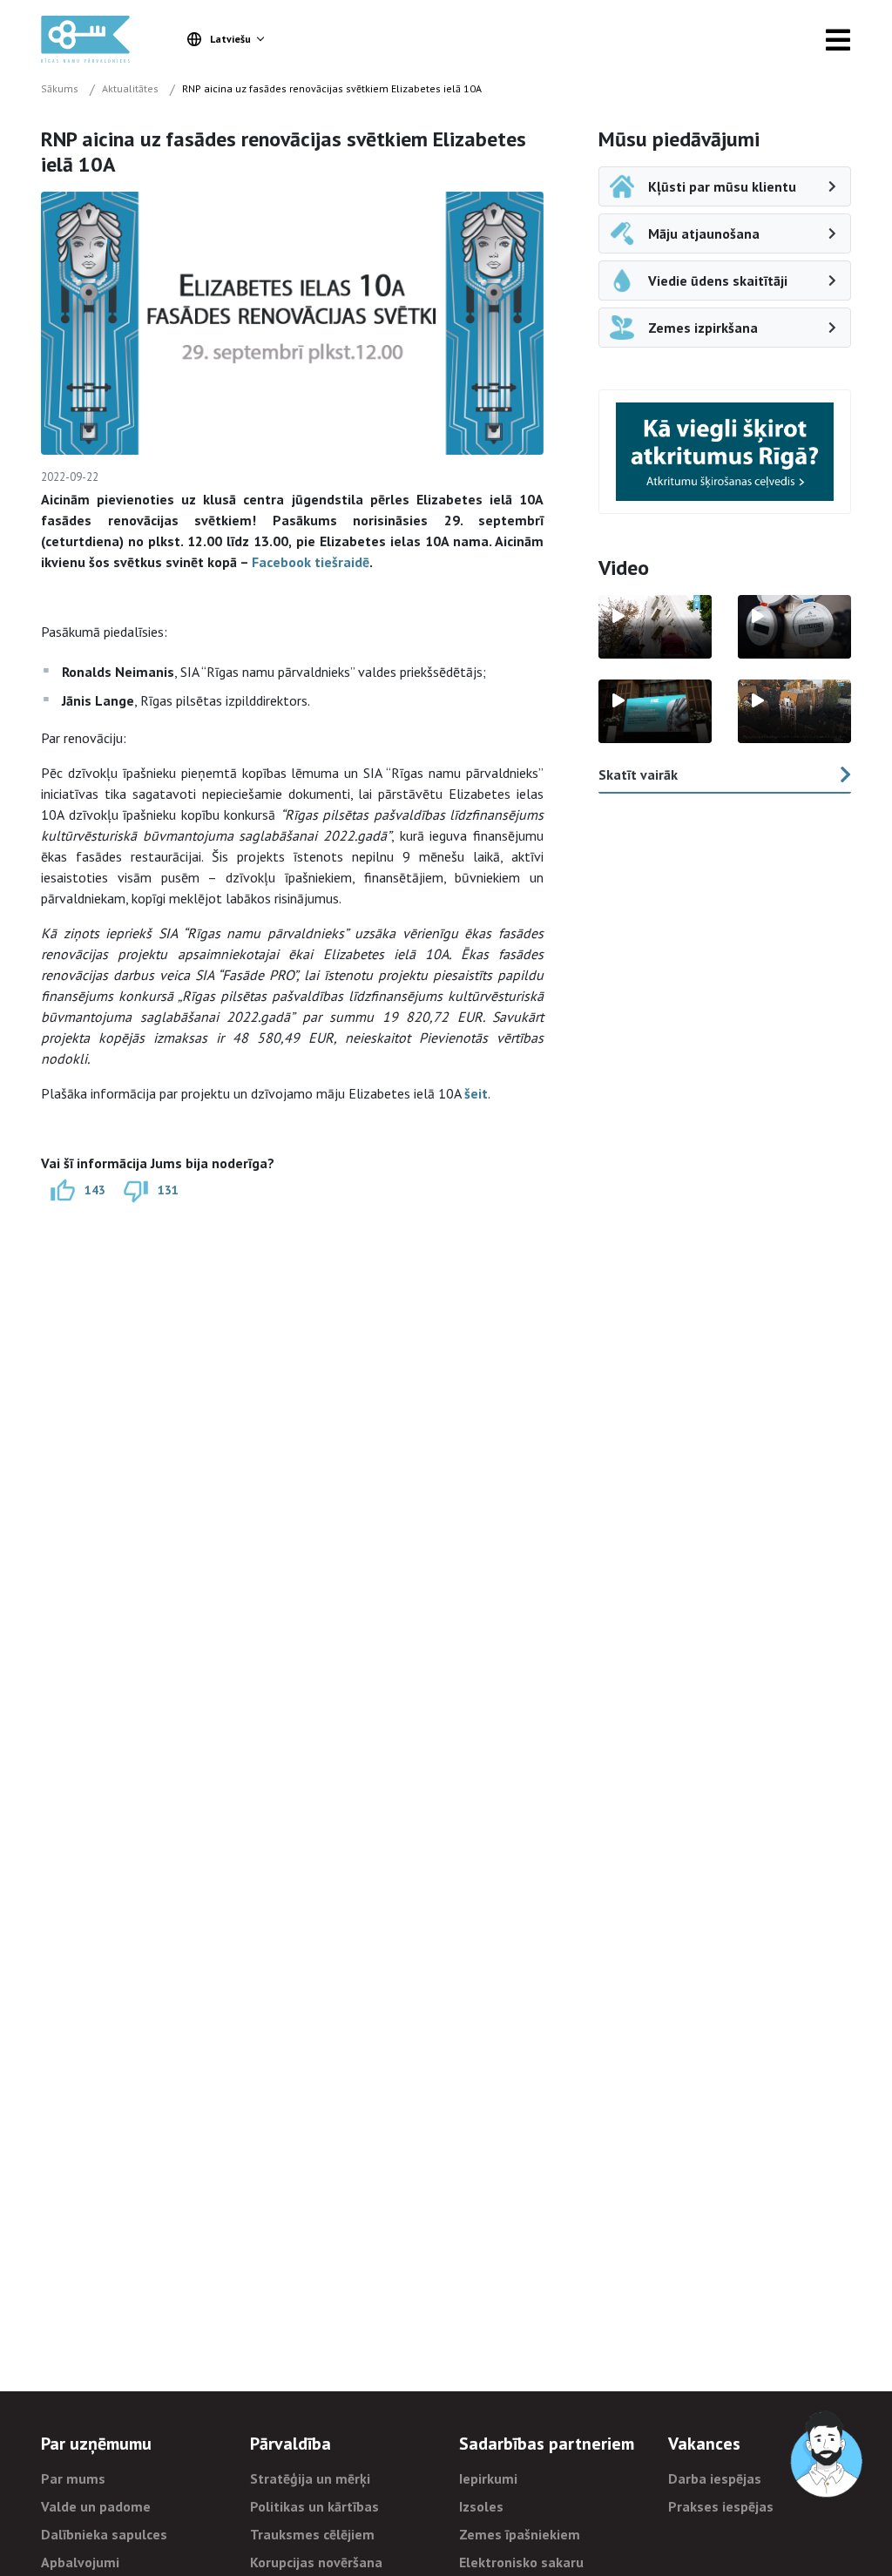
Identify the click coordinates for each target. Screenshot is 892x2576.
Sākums (60, 88)
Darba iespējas (715, 2478)
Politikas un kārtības (314, 2506)
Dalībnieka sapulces (104, 2534)
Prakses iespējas (721, 2506)
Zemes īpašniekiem (520, 2534)
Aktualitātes (130, 88)
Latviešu (230, 39)
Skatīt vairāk (638, 774)
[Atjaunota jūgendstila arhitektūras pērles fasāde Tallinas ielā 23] (794, 711)
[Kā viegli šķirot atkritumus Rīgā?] (725, 452)
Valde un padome (96, 2506)
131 (168, 1189)
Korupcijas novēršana (316, 2562)
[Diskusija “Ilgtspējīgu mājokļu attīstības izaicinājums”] (655, 711)
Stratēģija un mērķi (310, 2478)
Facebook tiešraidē (311, 562)
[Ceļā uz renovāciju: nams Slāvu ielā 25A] (655, 627)
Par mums (73, 2478)
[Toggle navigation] (838, 39)
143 (95, 1189)
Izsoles (481, 2506)
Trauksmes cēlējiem (312, 2534)
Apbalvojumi (80, 2562)
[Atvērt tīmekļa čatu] (828, 2455)
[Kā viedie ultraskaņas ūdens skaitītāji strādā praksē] (794, 627)
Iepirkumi (488, 2478)
